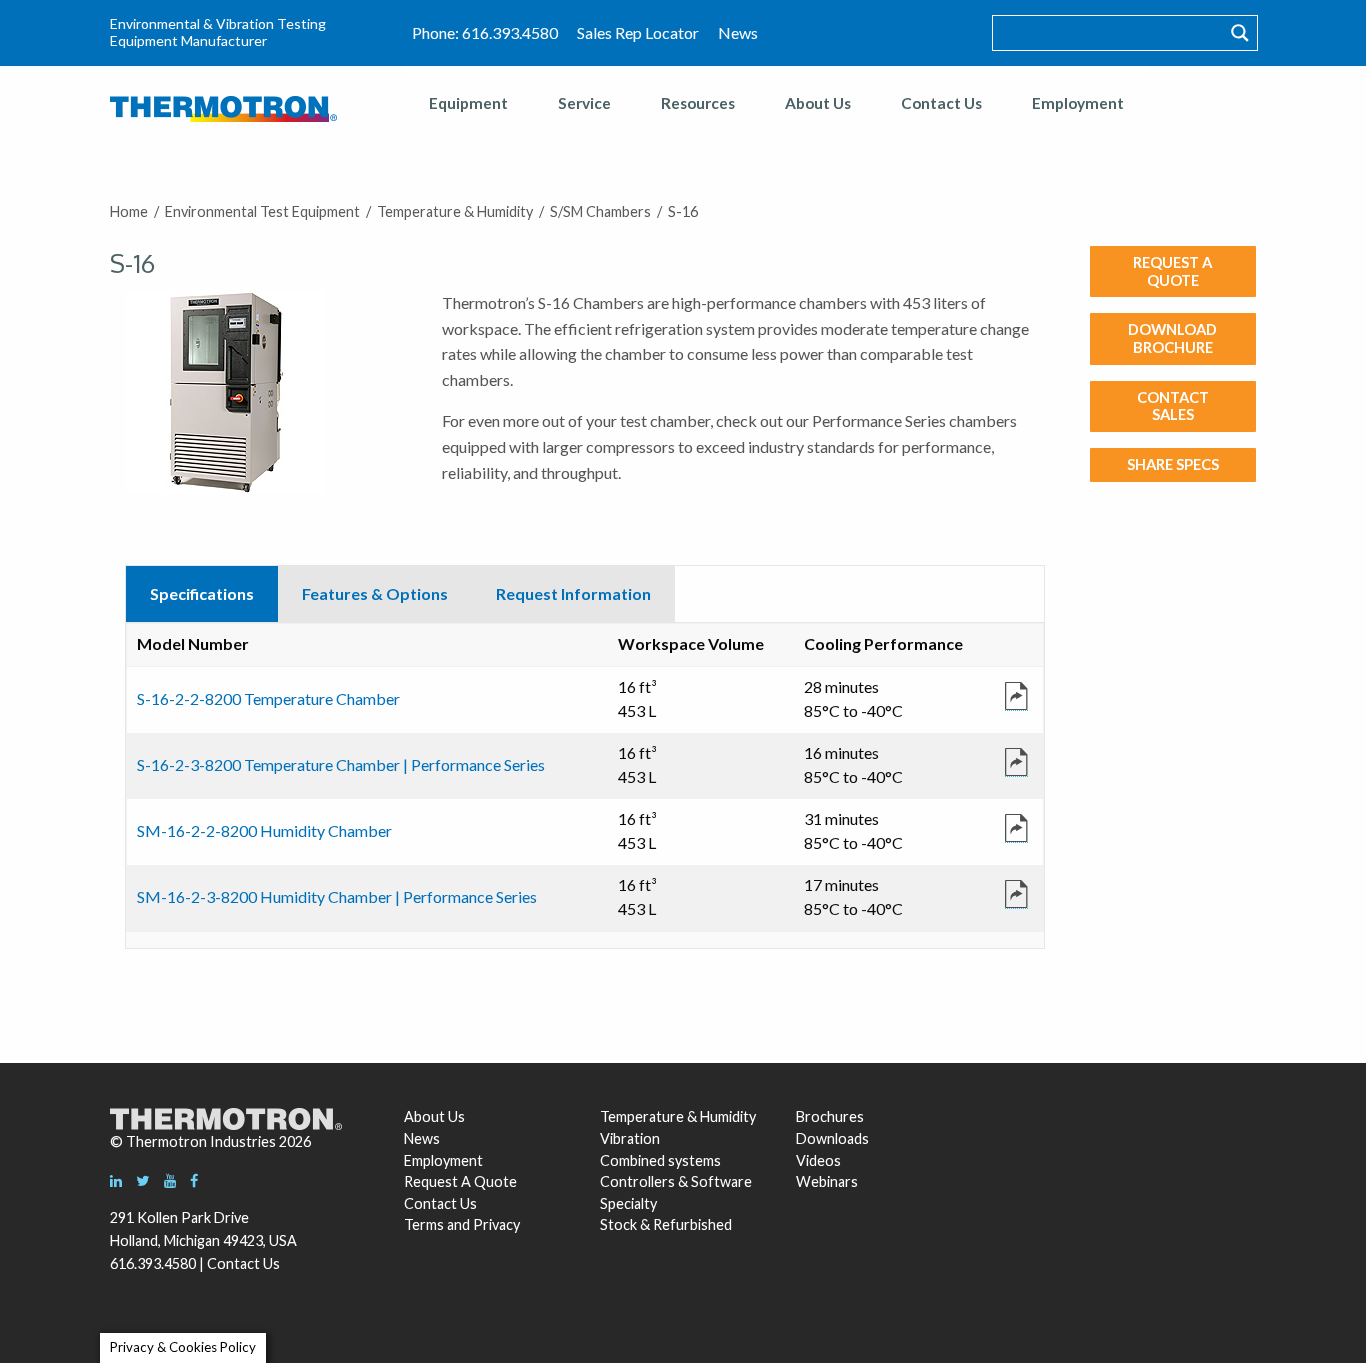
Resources (698, 103)
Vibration (630, 1138)
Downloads (830, 1138)
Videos (818, 1160)
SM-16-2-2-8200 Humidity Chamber (264, 830)
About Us (818, 103)
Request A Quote (460, 1181)
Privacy (496, 1224)
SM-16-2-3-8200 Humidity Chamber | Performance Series (337, 896)
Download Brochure (1172, 338)
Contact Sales (1173, 406)
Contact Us (941, 103)
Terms (424, 1224)
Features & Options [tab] (375, 593)
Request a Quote (1172, 271)
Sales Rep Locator (638, 32)
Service (584, 103)
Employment (1078, 103)
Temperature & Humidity (678, 1116)
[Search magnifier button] (1240, 33)
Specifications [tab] (202, 593)
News (738, 32)
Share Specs (1173, 464)
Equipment (468, 103)
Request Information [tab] (573, 593)
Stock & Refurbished (666, 1224)
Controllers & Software (676, 1181)
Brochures (830, 1116)
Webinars (827, 1181)
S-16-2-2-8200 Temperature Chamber (268, 698)
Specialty (628, 1203)
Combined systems (660, 1160)
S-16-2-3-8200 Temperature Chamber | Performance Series (341, 764)
